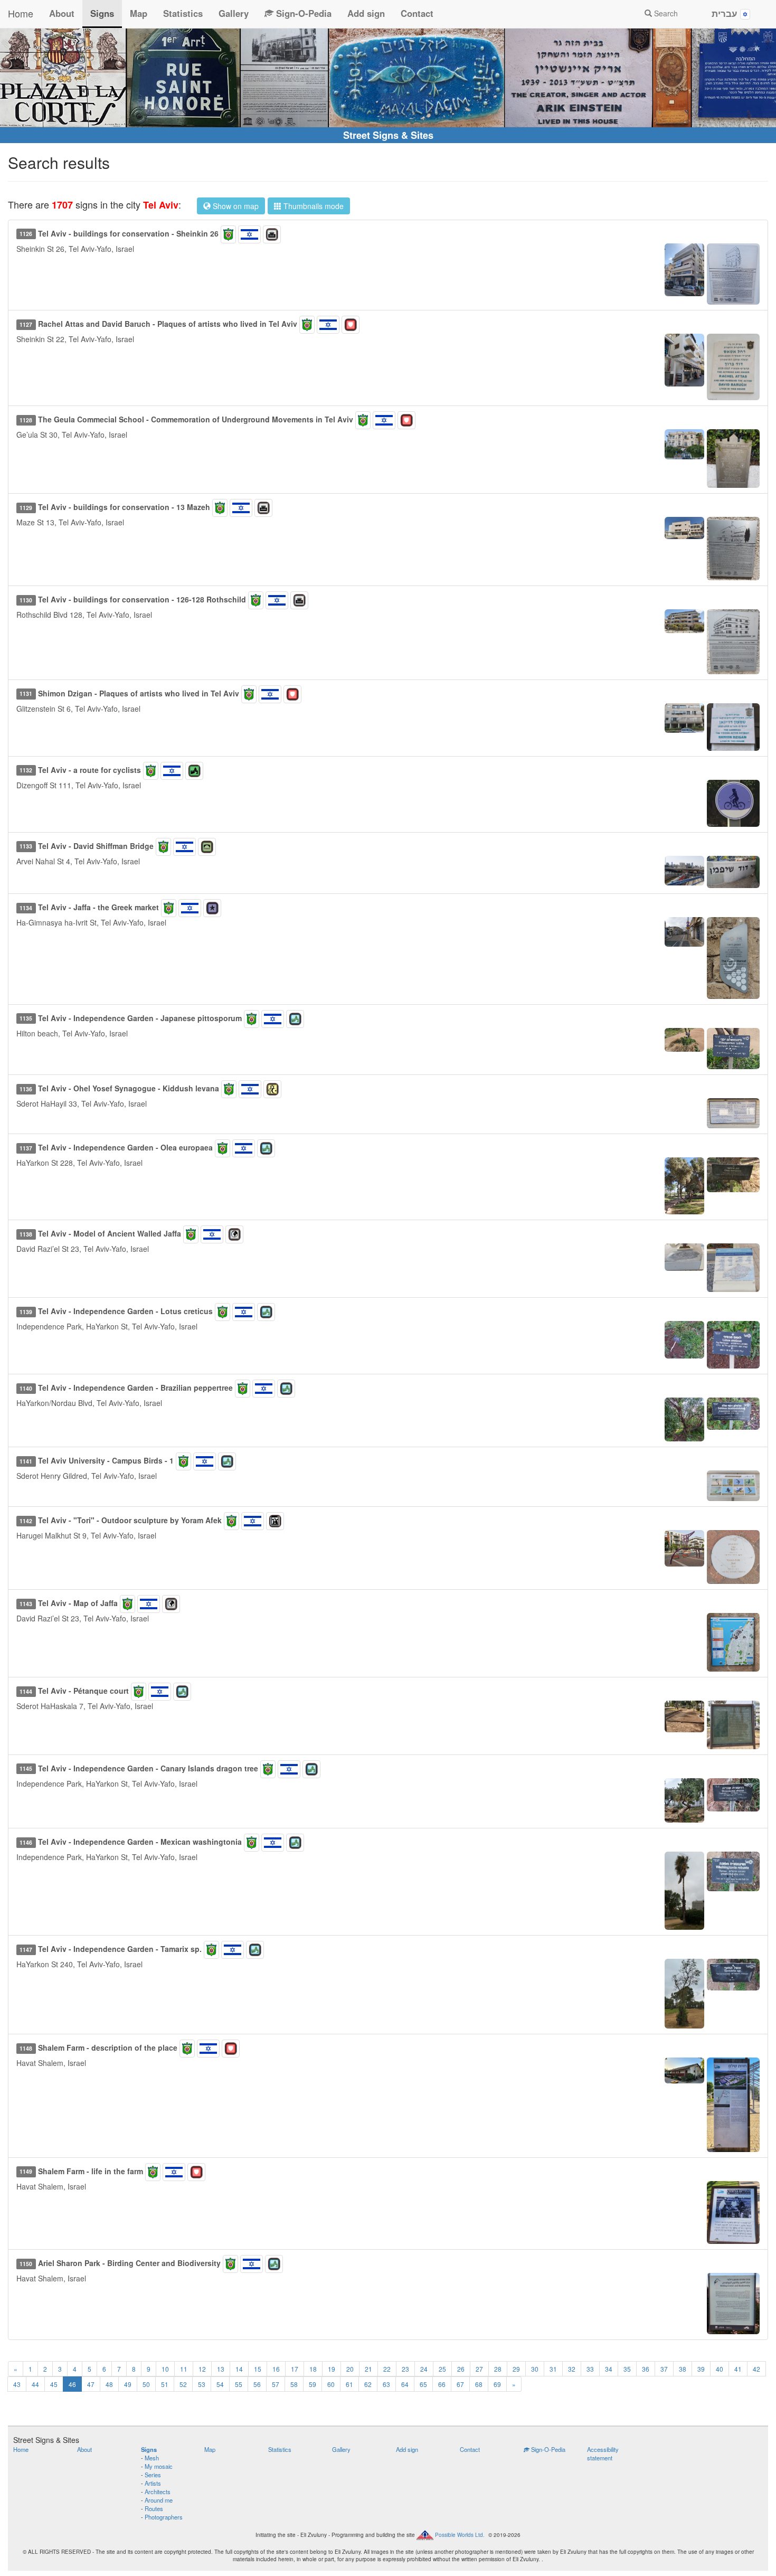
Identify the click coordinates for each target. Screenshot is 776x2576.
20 (350, 2369)
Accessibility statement (603, 2454)
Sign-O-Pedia (302, 13)
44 (35, 2384)
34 (609, 2369)
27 (479, 2369)
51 (165, 2384)
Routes (154, 2508)
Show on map (235, 206)
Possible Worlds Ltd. (460, 2534)
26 (461, 2369)
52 (183, 2384)
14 (239, 2369)
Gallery (234, 13)
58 (294, 2384)
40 (720, 2369)
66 (442, 2384)
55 (239, 2384)
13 (221, 2369)
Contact (417, 13)
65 (423, 2384)
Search (665, 13)
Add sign (366, 13)
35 (627, 2369)
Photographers (164, 2517)
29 (516, 2369)
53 (202, 2384)
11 (184, 2369)
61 (349, 2384)
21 (368, 2369)
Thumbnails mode (313, 206)
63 (386, 2384)
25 (442, 2369)
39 (701, 2369)
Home (21, 13)
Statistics (183, 13)
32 (572, 2369)
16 (276, 2369)
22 (387, 2369)
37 (664, 2369)
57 (276, 2384)
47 (91, 2384)
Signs (102, 13)
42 (756, 2369)
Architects (158, 2492)
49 (128, 2384)
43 (17, 2384)
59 (313, 2384)
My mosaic (159, 2466)
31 (553, 2369)
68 (479, 2384)
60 (331, 2384)
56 (257, 2384)
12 (202, 2369)
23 (405, 2369)
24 (424, 2369)
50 (146, 2384)
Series (153, 2475)
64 (405, 2384)
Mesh (152, 2458)
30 (535, 2369)
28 (498, 2369)
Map (139, 13)
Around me (159, 2500)
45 (54, 2384)
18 (313, 2369)
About (62, 13)
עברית (726, 13)
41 (738, 2369)
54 (220, 2384)
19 (332, 2369)
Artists (153, 2483)
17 (295, 2369)
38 (683, 2369)
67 (460, 2384)
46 (72, 2384)
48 (109, 2384)
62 (368, 2384)
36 (646, 2369)
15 (258, 2369)
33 (590, 2369)
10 (165, 2369)
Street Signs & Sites (388, 135)
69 (497, 2384)
